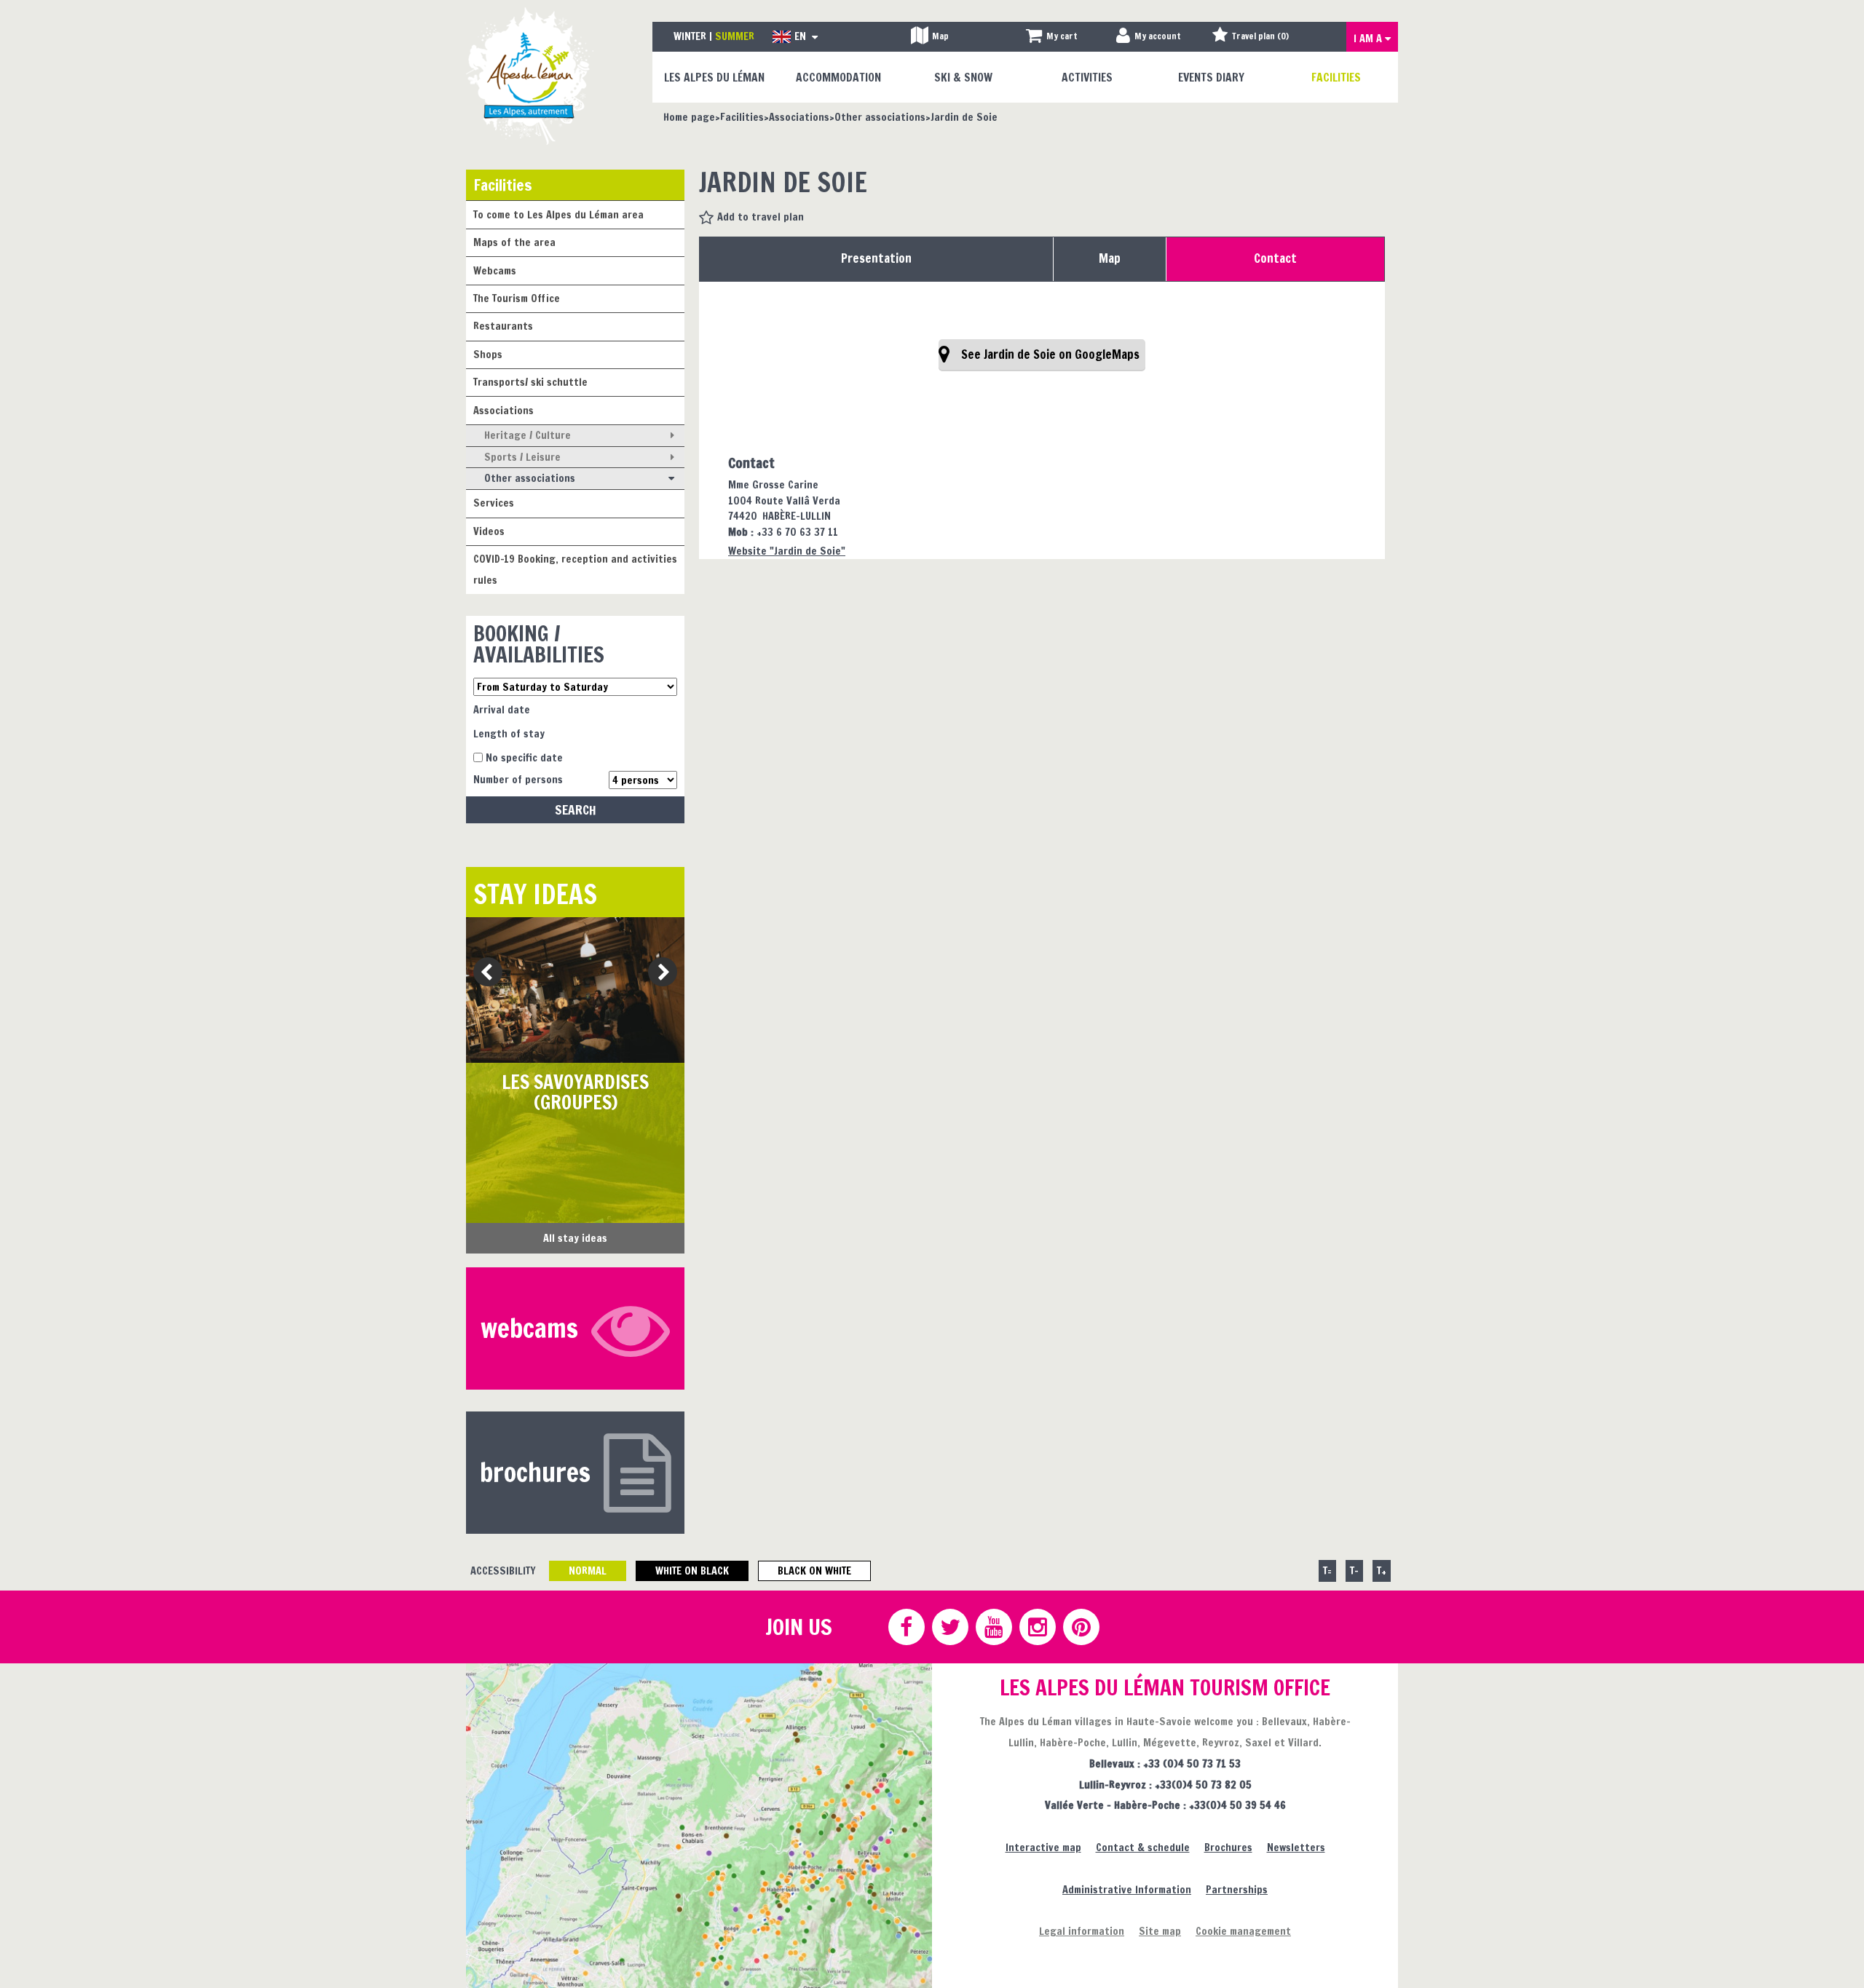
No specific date (524, 757)
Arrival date (502, 709)
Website (787, 551)
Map (1110, 258)
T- (1354, 1571)
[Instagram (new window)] (1037, 1627)
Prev (482, 973)
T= (1327, 1571)
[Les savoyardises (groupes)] (575, 990)
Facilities (503, 185)
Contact (1275, 258)
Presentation (876, 258)
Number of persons (518, 779)
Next (658, 973)
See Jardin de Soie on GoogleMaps (1050, 355)
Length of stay (509, 733)
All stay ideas (575, 1238)
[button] (1052, 37)
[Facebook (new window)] (906, 1627)
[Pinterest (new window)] (1081, 1627)
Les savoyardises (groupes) (575, 1092)
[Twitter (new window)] (949, 1627)
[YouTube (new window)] (993, 1627)
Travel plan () (1260, 36)
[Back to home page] (530, 75)
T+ (1382, 1571)
